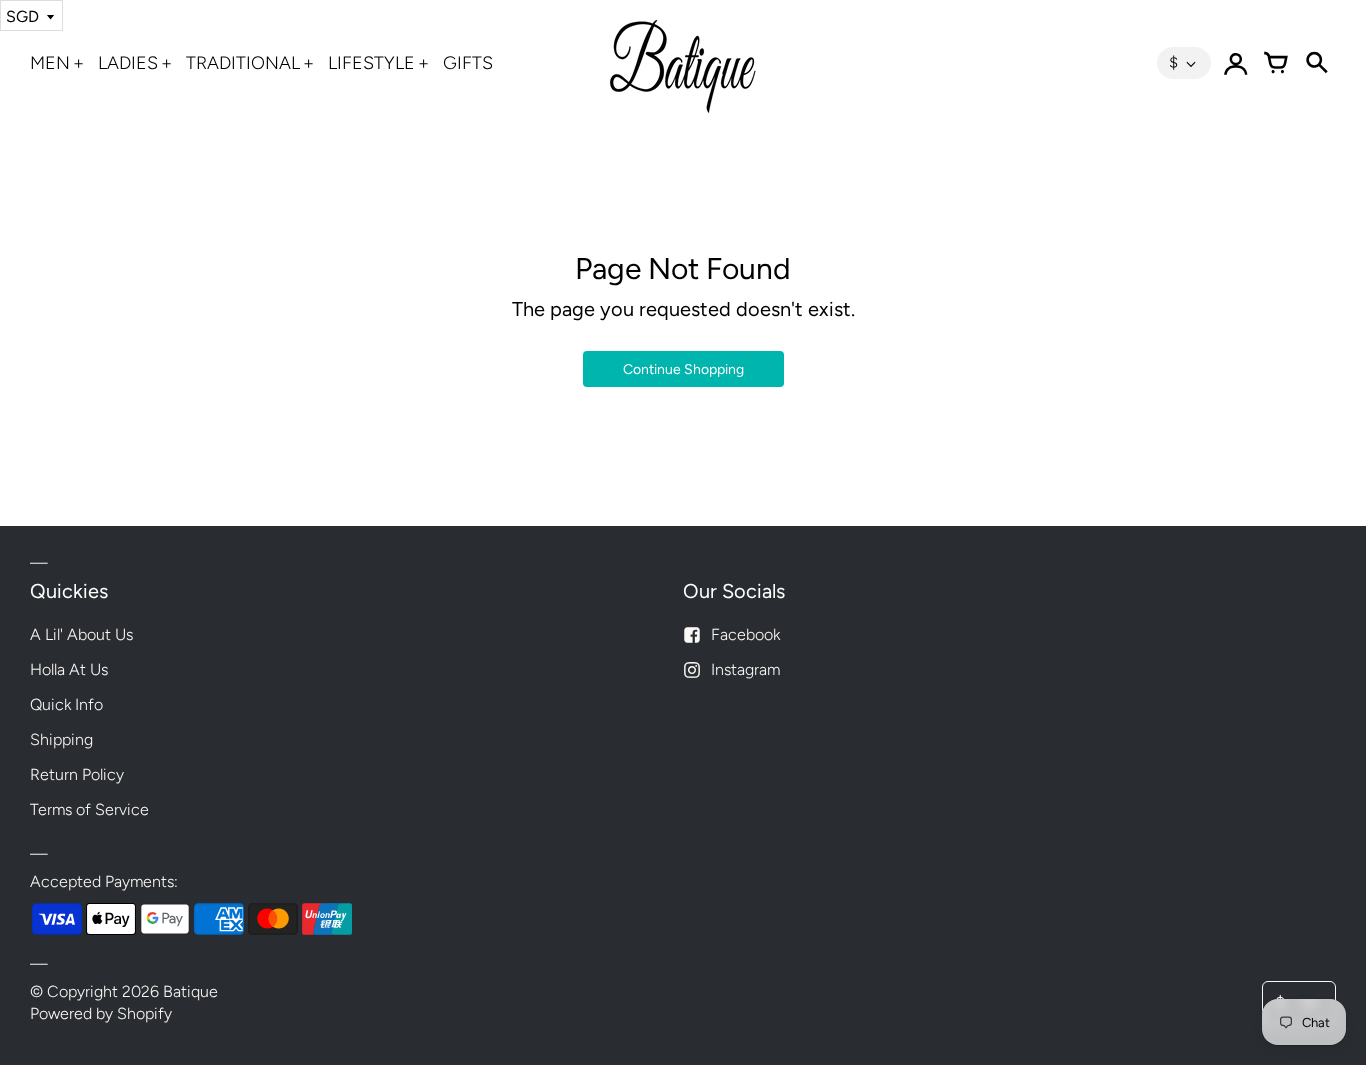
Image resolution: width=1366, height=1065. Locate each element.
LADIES (128, 63)
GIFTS (468, 63)
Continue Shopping (683, 369)
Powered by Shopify (101, 1013)
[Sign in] (1236, 63)
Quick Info (66, 704)
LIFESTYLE (371, 63)
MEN (50, 63)
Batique (190, 991)
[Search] (1316, 63)
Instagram (745, 669)
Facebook (745, 634)
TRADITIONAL (243, 63)
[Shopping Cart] (1276, 63)
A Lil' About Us (81, 634)
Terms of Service (89, 809)
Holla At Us (69, 669)
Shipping (61, 739)
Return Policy (77, 774)
